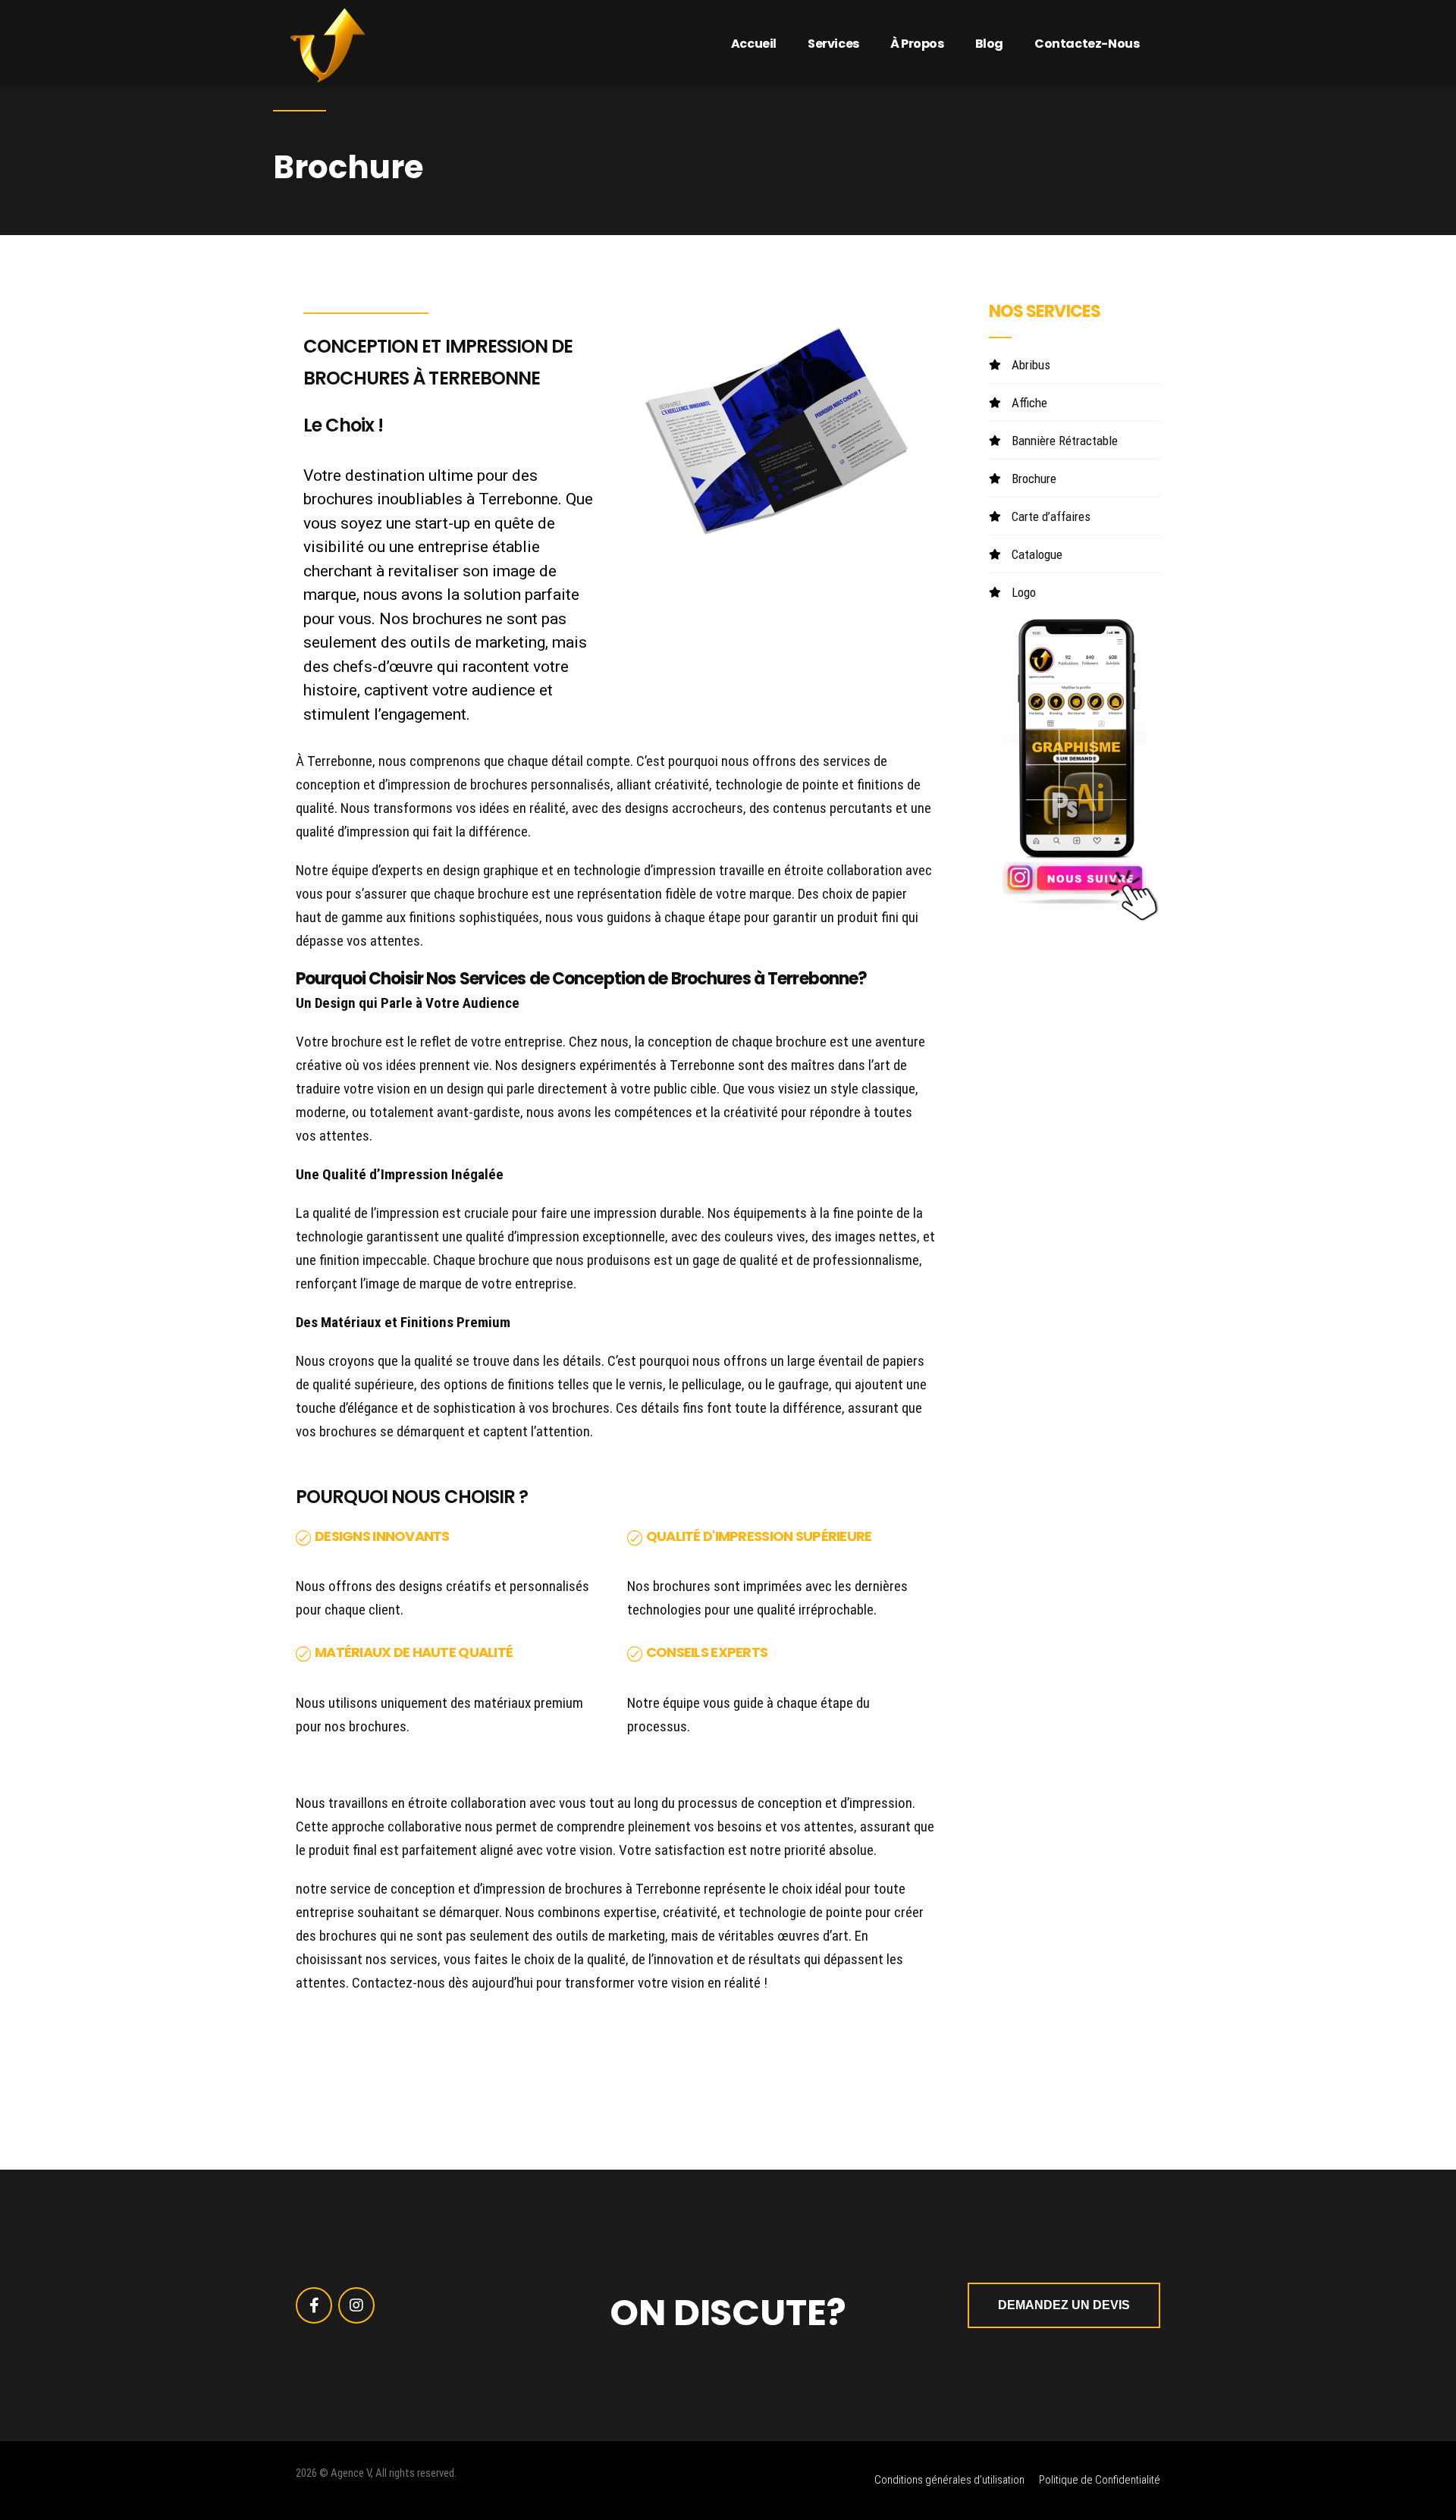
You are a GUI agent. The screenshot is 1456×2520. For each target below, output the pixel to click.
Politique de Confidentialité (1100, 2480)
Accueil (754, 44)
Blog (989, 44)
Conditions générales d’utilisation (949, 2480)
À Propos (917, 44)
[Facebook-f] (314, 2305)
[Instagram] (356, 2305)
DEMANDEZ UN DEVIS (1064, 2305)
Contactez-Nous (1087, 44)
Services (833, 44)
